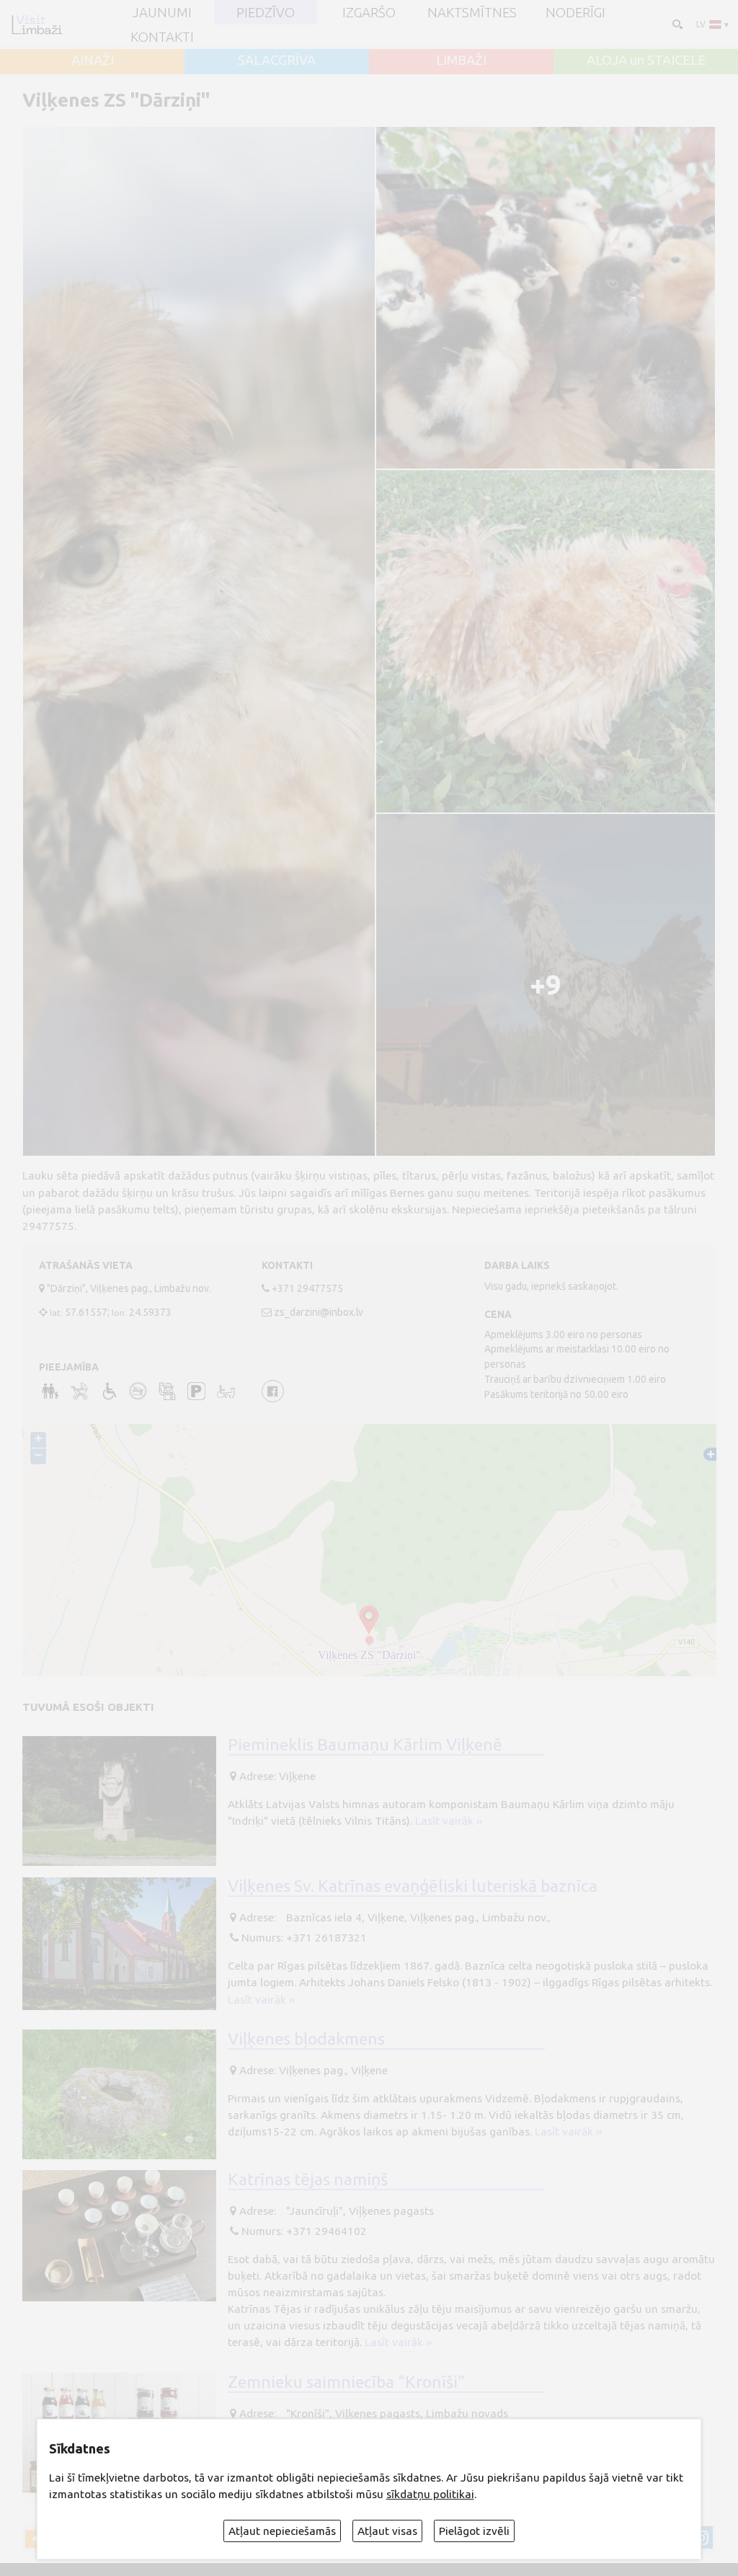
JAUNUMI (162, 12)
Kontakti (162, 37)
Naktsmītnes (472, 12)
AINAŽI (93, 60)
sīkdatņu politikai (430, 2494)
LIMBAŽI (461, 60)
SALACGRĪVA (277, 60)
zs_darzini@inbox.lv (319, 1312)
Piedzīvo (266, 12)
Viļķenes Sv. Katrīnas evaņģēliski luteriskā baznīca (413, 1885)
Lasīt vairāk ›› (449, 1821)
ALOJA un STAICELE (646, 60)
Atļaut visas (387, 2531)
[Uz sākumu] (37, 25)
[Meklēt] (676, 23)
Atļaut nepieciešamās (282, 2531)
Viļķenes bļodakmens (306, 2038)
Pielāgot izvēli (474, 2531)
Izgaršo (369, 12)
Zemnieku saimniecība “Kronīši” (346, 2381)
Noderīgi (575, 12)
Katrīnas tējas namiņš (308, 2179)
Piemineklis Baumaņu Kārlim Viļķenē (365, 1744)
